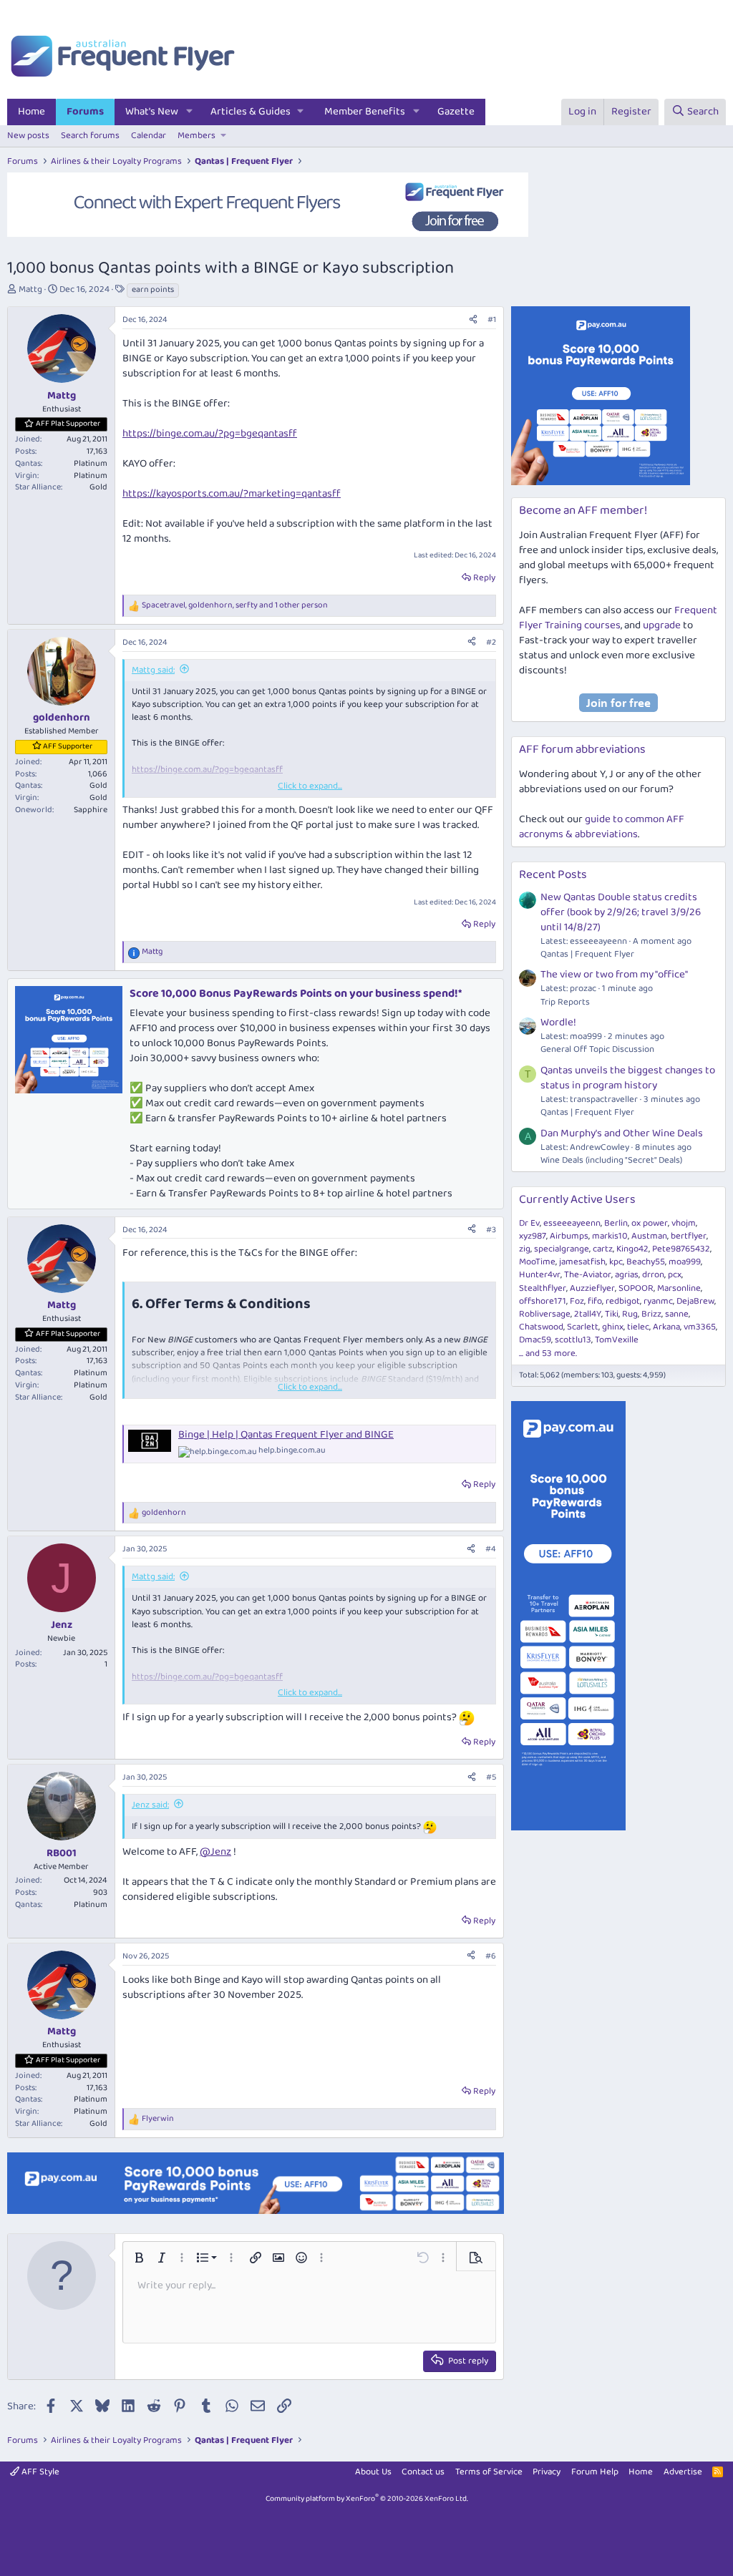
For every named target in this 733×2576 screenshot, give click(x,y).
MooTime (537, 1262)
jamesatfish (582, 1262)
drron (653, 1275)
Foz (577, 1301)
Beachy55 (646, 1262)
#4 (491, 1549)
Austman (649, 1236)
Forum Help (595, 2472)
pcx (675, 1275)
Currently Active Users (577, 1200)
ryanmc (658, 1301)
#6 (491, 1956)
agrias (627, 1275)
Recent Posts (553, 875)
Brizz (651, 1314)
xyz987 (533, 1236)
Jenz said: (150, 1805)
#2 (491, 642)
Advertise (683, 2472)
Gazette (456, 112)
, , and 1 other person (235, 606)
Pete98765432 (681, 1249)
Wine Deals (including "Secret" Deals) (611, 1160)
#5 (491, 1777)
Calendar (149, 136)
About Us (373, 2472)
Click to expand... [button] (310, 786)
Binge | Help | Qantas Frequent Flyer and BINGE (286, 1435)
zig (525, 1249)
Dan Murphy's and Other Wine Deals (622, 1133)
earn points (153, 290)
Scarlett (583, 1327)
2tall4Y (588, 1314)
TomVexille (617, 1340)
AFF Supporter (68, 746)
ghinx (613, 1327)
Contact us (423, 2472)
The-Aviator (588, 1275)
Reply (484, 578)
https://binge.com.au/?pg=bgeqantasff (210, 434)
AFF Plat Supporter (68, 424)
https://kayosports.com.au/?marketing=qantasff (232, 494)
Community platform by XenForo (367, 2499)
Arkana (666, 1327)
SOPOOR (636, 1288)
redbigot (623, 1301)
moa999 (685, 1262)
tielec (638, 1327)
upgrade (662, 625)
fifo (595, 1301)
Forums (85, 112)
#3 (491, 1230)
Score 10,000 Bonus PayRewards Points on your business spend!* (296, 994)
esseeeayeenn (572, 1223)
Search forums (90, 136)
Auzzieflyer (592, 1288)
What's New (152, 112)
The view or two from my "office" (614, 975)
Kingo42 (632, 1249)
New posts (28, 136)
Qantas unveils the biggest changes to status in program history (628, 1078)
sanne (677, 1314)
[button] (190, 112)
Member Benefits (365, 112)
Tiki (612, 1314)
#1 (492, 319)
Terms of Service (489, 2472)
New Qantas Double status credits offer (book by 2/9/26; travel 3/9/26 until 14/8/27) (621, 912)
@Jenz (215, 1852)
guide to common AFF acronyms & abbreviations (602, 827)
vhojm (684, 1223)
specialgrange (562, 1249)
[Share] (473, 320)
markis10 (610, 1236)
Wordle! (558, 1023)
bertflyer (689, 1236)
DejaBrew (695, 1301)
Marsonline (679, 1288)
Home (31, 112)
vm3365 (700, 1327)
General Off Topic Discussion (597, 1049)
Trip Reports (565, 1002)
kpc (616, 1262)
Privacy (547, 2472)
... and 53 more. (548, 1353)
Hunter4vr (540, 1275)
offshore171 (543, 1301)
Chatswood (541, 1327)
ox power (650, 1223)
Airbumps (569, 1236)
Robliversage (545, 1314)
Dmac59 (535, 1340)
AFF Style (39, 2472)
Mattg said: (153, 670)
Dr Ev (529, 1223)
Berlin (616, 1223)
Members (196, 136)
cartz (603, 1249)
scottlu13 (573, 1340)
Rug (630, 1314)
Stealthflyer (543, 1288)
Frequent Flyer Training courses (618, 618)
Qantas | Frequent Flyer (587, 954)
